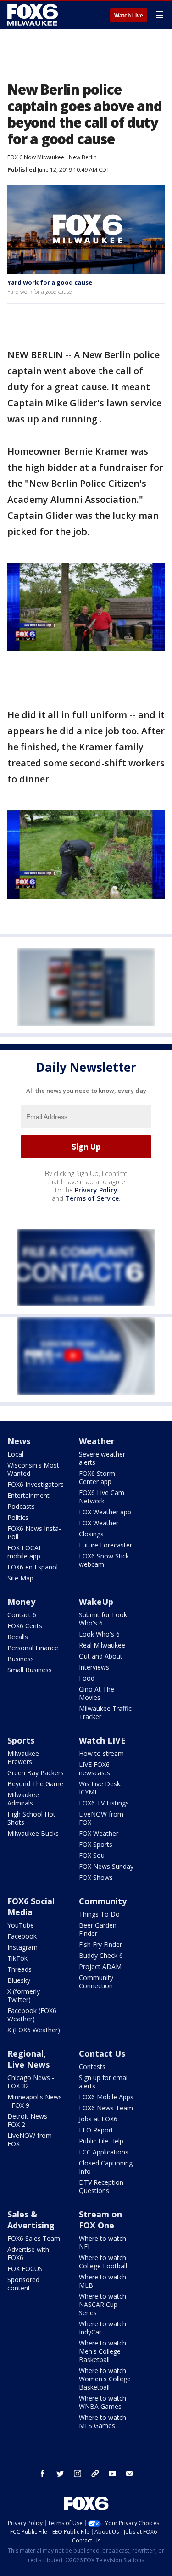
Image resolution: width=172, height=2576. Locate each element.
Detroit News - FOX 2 (29, 2120)
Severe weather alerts (102, 1458)
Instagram (22, 1947)
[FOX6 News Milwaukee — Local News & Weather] (34, 15)
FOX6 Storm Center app (97, 1477)
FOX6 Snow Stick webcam (104, 1560)
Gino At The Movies (97, 1693)
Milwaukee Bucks (33, 1833)
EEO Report (96, 2130)
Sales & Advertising (31, 2220)
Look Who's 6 (99, 1634)
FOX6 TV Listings (104, 1803)
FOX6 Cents (25, 1626)
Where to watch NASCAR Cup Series (103, 2304)
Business (21, 1659)
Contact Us (102, 2053)
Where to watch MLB (103, 2281)
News (19, 1441)
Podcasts (21, 1506)
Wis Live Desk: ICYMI (100, 1788)
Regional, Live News (28, 2059)
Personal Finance (33, 1648)
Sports (21, 1740)
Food (87, 1678)
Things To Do (99, 1914)
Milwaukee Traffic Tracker (105, 1713)
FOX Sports (96, 1844)
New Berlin (83, 157)
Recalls (18, 1637)
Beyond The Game (35, 1784)
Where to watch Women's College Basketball (105, 2379)
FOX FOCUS (25, 2269)
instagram (78, 2474)
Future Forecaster (105, 1545)
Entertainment (28, 1495)
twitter (60, 2474)
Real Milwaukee (102, 1645)
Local (15, 1454)
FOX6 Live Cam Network (102, 1497)
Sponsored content (23, 2284)
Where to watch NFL (103, 2242)
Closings (91, 1534)
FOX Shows (96, 1877)
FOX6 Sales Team (34, 2238)
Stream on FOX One (100, 2220)
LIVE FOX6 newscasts (94, 1769)
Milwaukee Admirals (23, 1799)
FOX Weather (99, 1523)
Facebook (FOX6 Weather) (32, 2015)
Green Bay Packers (36, 1773)
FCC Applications (104, 2152)
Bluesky (19, 1980)
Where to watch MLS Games (103, 2421)
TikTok (17, 1958)
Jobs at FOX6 (98, 2119)
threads (95, 2474)
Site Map (20, 1578)
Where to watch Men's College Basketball (103, 2351)
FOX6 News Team (106, 2108)
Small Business (30, 1670)
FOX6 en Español (33, 1567)
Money (21, 1602)
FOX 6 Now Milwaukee (36, 157)
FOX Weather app (105, 1512)
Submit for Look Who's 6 (103, 1619)
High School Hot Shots (31, 1818)
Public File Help (101, 2141)
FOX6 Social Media (31, 1907)
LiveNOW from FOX (101, 1818)
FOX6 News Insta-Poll (34, 1533)
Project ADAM (100, 1966)
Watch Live (129, 16)
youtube (112, 2474)
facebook (43, 2474)
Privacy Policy (96, 1190)
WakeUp (96, 1602)
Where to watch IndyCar (103, 2328)
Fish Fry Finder (100, 1944)
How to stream (101, 1753)
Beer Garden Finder (98, 1929)
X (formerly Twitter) (24, 1995)
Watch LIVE (102, 1740)
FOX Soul (92, 1855)
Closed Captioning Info (106, 2167)
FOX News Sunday (106, 1866)
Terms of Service (92, 1198)
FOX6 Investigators (36, 1484)
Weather (97, 1441)
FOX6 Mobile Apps (106, 2097)
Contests (92, 2067)
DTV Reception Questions (101, 2186)
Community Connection (96, 1982)
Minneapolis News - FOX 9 (35, 2101)
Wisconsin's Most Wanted (33, 1469)
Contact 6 (22, 1615)
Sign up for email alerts (104, 2082)
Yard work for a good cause (50, 282)
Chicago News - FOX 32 (31, 2082)
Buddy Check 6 (101, 1955)
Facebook (22, 1936)
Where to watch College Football (103, 2262)
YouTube (21, 1925)
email (130, 2474)
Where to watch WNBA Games (103, 2402)
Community (103, 1901)
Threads (19, 1969)
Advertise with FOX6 (28, 2253)
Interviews (94, 1667)
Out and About (101, 1656)
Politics (18, 1517)
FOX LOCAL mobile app (25, 1552)
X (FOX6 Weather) (34, 2030)
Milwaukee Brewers (23, 1758)
